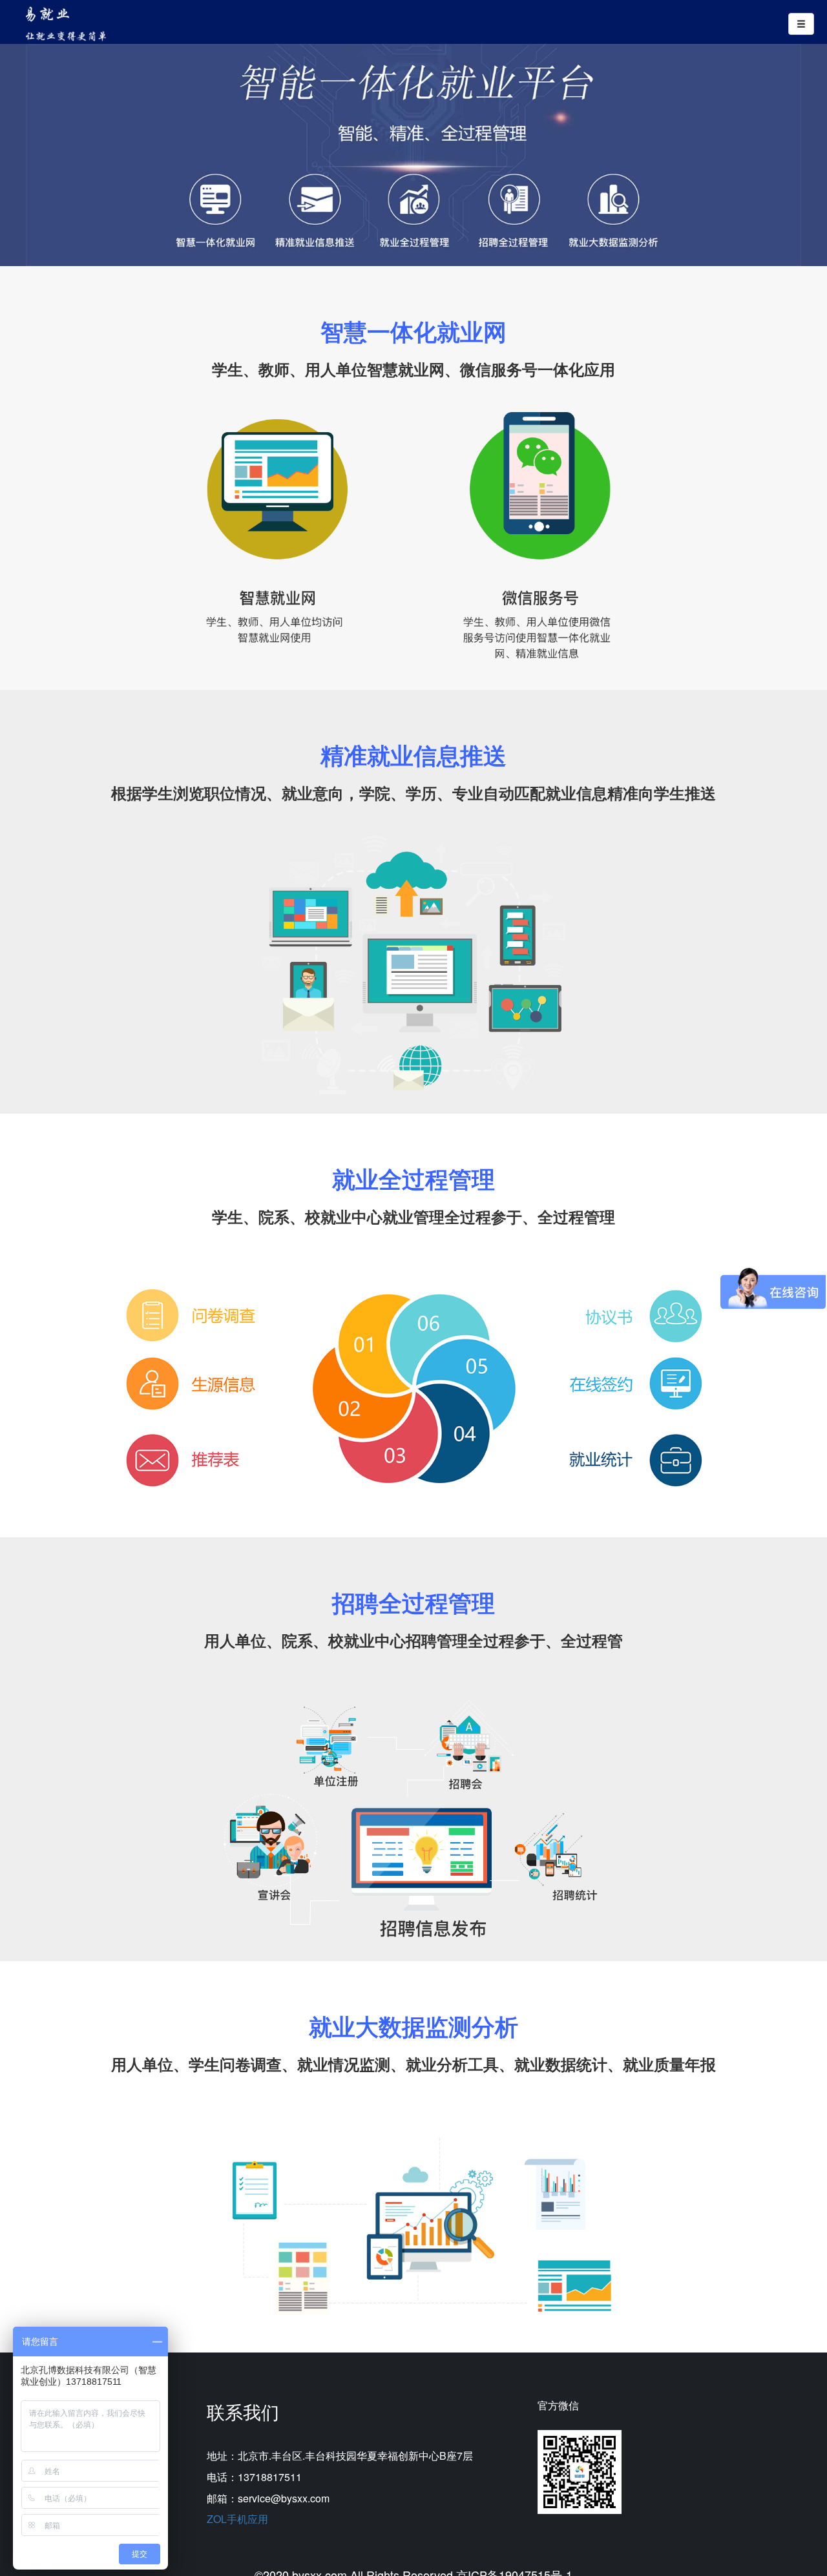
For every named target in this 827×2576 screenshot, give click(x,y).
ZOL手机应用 (237, 2519)
